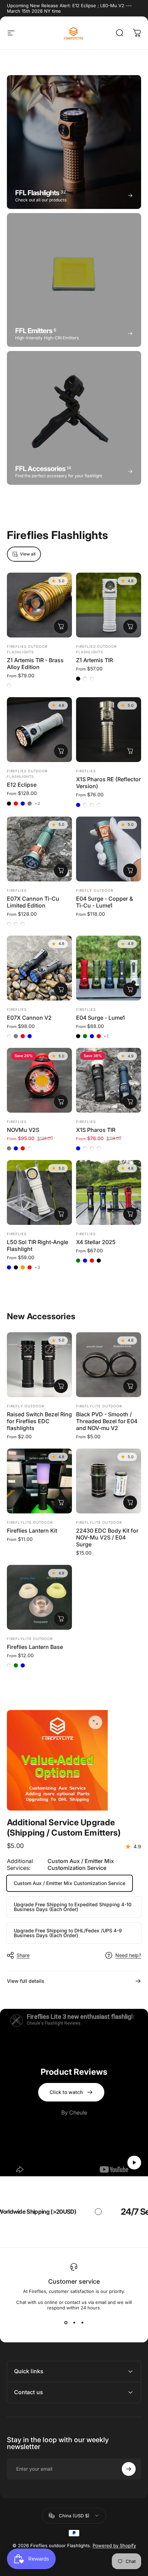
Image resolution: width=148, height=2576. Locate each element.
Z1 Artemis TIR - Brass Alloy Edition (35, 664)
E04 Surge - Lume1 (101, 1018)
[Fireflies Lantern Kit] (39, 1481)
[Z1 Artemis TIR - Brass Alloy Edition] (39, 605)
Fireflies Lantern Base (35, 1647)
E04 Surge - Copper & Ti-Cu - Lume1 (104, 902)
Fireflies (86, 771)
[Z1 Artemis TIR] (109, 605)
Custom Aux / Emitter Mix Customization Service (70, 1883)
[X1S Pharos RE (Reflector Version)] (109, 730)
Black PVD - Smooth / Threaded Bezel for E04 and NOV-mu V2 (107, 1421)
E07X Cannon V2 (29, 1018)
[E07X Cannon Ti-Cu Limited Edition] (39, 849)
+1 (106, 1036)
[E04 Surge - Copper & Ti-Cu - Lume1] (109, 849)
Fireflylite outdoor (99, 1406)
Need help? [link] (128, 1955)
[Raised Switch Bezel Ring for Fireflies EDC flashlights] (39, 1365)
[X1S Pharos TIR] (109, 1080)
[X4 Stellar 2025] (109, 1192)
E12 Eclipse (22, 785)
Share (23, 1955)
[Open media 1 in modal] (95, 1722)
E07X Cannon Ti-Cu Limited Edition (33, 902)
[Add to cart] (130, 1502)
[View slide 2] (74, 2323)
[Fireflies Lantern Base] (39, 1597)
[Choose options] (61, 627)
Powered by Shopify (114, 2545)
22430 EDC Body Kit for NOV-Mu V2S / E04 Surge (107, 1537)
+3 (38, 1267)
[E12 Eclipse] (39, 730)
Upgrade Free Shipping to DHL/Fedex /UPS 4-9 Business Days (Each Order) (68, 1933)
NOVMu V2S (23, 1130)
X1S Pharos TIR (96, 1130)
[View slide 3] (82, 2323)
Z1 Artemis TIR (94, 660)
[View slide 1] (66, 2323)
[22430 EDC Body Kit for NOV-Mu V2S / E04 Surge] (109, 1481)
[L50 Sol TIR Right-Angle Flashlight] (39, 1192)
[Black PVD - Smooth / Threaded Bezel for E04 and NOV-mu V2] (109, 1365)
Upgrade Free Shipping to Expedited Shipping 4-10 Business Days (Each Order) (73, 1907)
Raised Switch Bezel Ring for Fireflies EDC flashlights (39, 1421)
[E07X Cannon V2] (39, 968)
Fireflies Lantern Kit (32, 1531)
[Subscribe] (129, 2469)
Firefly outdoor (95, 890)
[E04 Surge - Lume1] (109, 968)
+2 (37, 804)
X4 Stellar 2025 (96, 1242)
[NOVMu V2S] (39, 1080)
